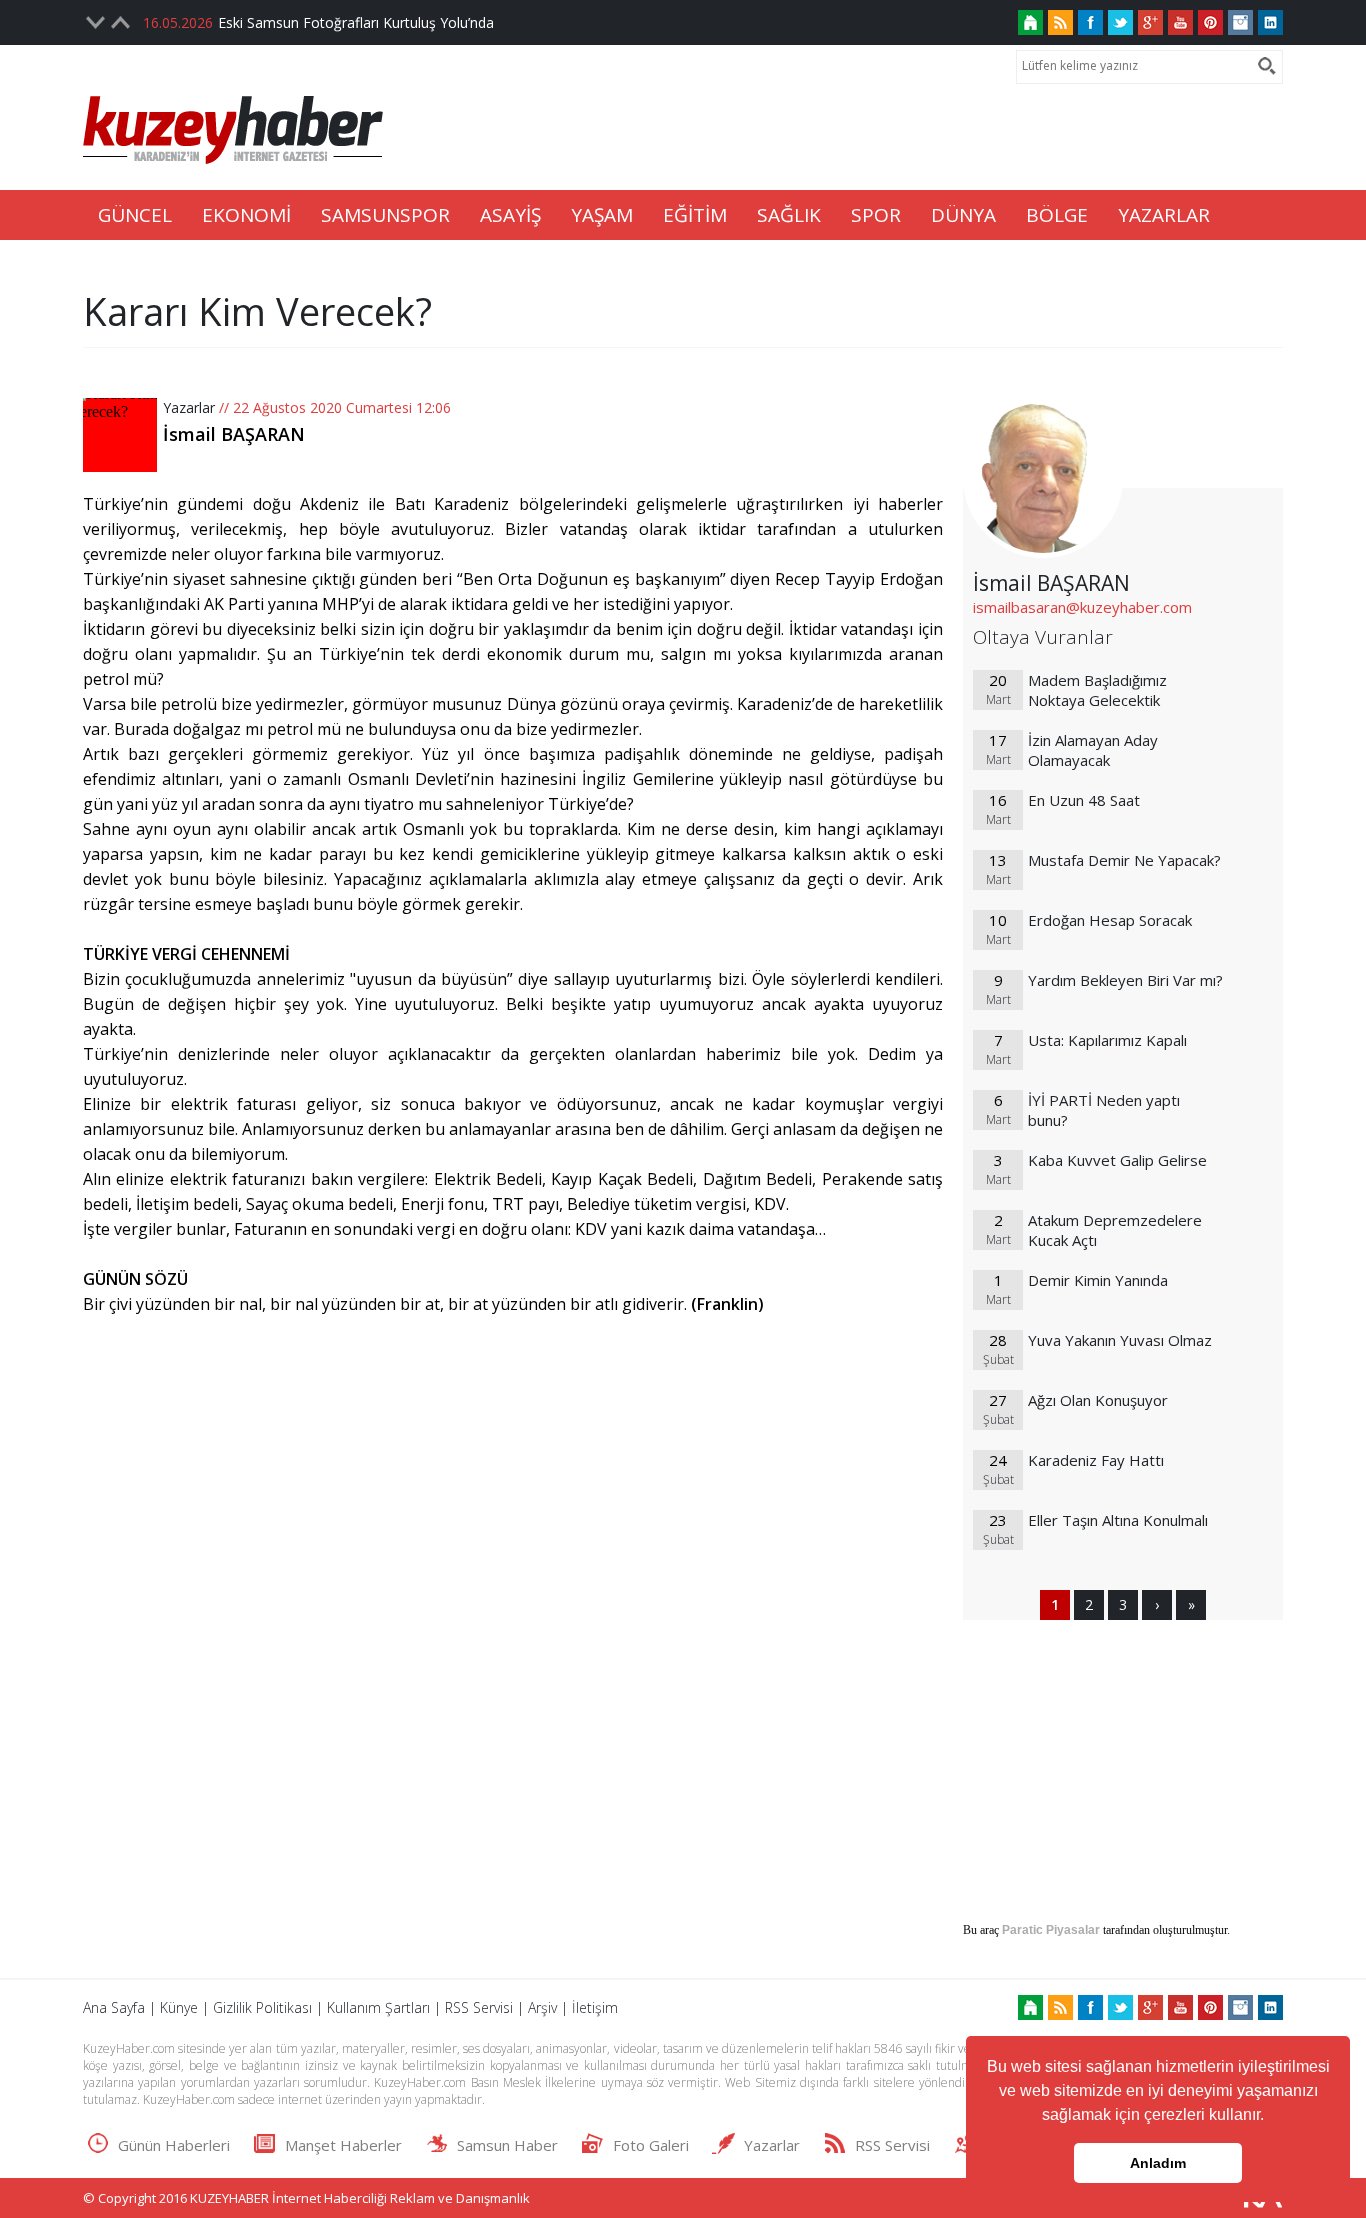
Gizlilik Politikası (262, 2007)
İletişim (595, 2007)
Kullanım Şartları (378, 2007)
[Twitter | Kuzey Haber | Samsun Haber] (1120, 22)
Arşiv (542, 2007)
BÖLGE (1057, 215)
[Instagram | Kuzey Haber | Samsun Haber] (1240, 22)
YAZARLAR (1164, 215)
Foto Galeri (651, 2145)
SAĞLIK (789, 215)
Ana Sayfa (114, 2007)
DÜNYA (963, 215)
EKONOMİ (246, 215)
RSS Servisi (479, 2007)
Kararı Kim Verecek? (257, 311)
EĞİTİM (695, 215)
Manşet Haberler (343, 2145)
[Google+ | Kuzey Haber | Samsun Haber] (1150, 22)
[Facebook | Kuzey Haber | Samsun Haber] (1090, 22)
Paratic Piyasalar (1051, 1930)
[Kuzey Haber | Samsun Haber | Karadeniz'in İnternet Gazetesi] (1030, 22)
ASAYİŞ (510, 215)
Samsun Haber (507, 2145)
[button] (1271, 2117)
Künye (179, 2007)
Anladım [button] (1158, 2163)
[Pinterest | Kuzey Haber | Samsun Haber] (1210, 22)
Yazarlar (189, 407)
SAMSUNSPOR (385, 215)
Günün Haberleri (174, 2145)
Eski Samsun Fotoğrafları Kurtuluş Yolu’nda (356, 22)
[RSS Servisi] (1060, 22)
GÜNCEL (135, 215)
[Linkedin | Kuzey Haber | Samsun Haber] (1270, 22)
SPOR (876, 215)
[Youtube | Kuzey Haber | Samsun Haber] (1180, 22)
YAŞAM (602, 215)
